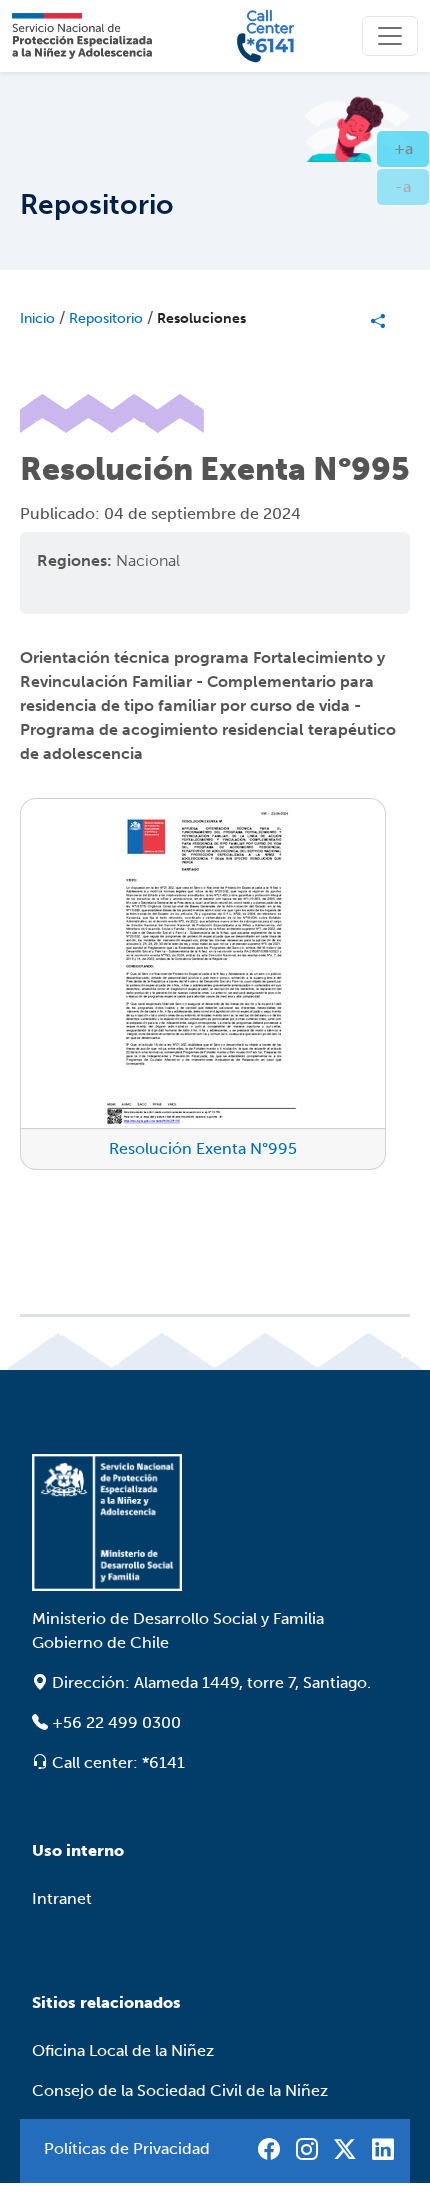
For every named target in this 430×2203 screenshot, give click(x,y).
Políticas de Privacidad (127, 2148)
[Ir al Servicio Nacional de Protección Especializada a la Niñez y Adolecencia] (215, 1522)
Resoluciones (201, 318)
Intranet (62, 1898)
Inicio (37, 318)
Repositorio (106, 318)
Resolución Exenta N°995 (203, 1148)
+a (412, 148)
